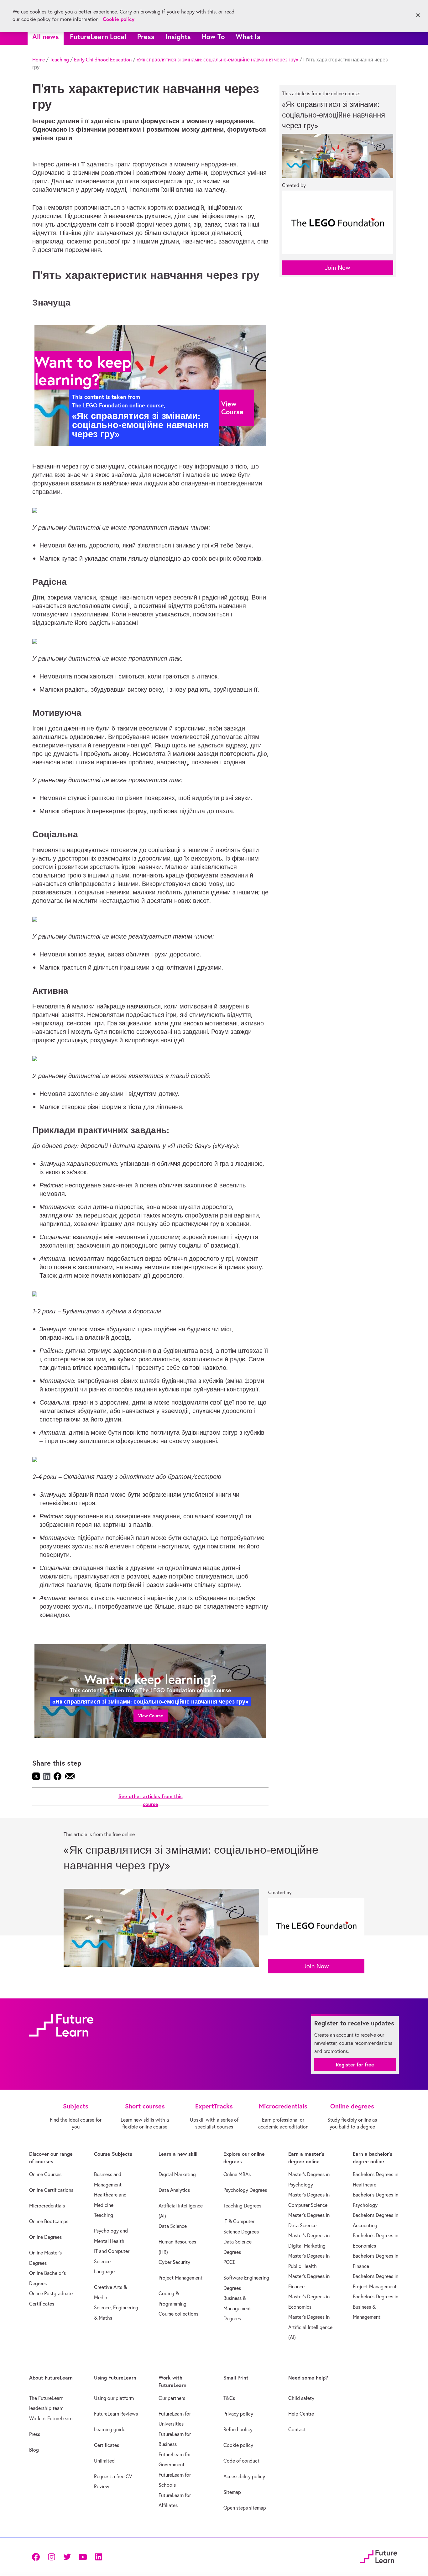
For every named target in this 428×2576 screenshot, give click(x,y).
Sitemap (232, 2492)
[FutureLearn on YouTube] (83, 2556)
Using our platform (114, 2398)
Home (39, 60)
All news (46, 37)
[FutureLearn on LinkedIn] (98, 2556)
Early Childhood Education (103, 60)
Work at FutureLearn (51, 2418)
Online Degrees (45, 2237)
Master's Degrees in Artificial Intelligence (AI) (310, 2327)
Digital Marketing (177, 2174)
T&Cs (229, 2398)
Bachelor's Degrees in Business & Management (376, 2307)
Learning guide (110, 2429)
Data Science (173, 2226)
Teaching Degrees (242, 2206)
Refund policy (238, 2429)
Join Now (338, 267)
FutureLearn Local (98, 37)
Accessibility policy (244, 2476)
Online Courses (45, 2174)
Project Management (180, 2278)
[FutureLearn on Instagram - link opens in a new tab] (51, 2556)
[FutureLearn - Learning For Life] (378, 2555)
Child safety (301, 2398)
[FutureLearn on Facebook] (37, 2556)
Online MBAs (237, 2174)
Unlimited (104, 2461)
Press (146, 37)
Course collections (178, 2314)
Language (104, 2271)
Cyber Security (174, 2262)
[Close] (418, 15)
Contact (297, 2429)
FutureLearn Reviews (116, 2414)
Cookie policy (238, 2445)
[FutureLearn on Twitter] (67, 2556)
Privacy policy (238, 2414)
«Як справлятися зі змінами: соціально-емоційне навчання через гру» (217, 60)
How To (213, 37)
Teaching (59, 60)
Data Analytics (174, 2190)
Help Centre (301, 2414)
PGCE (230, 2262)
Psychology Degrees (245, 2190)
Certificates (107, 2445)
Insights (178, 37)
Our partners (172, 2398)
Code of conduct (241, 2461)
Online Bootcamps (49, 2221)
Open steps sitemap (245, 2508)
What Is (248, 37)
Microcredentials (47, 2206)
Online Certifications (51, 2190)
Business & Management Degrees (237, 2308)
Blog (34, 2450)
